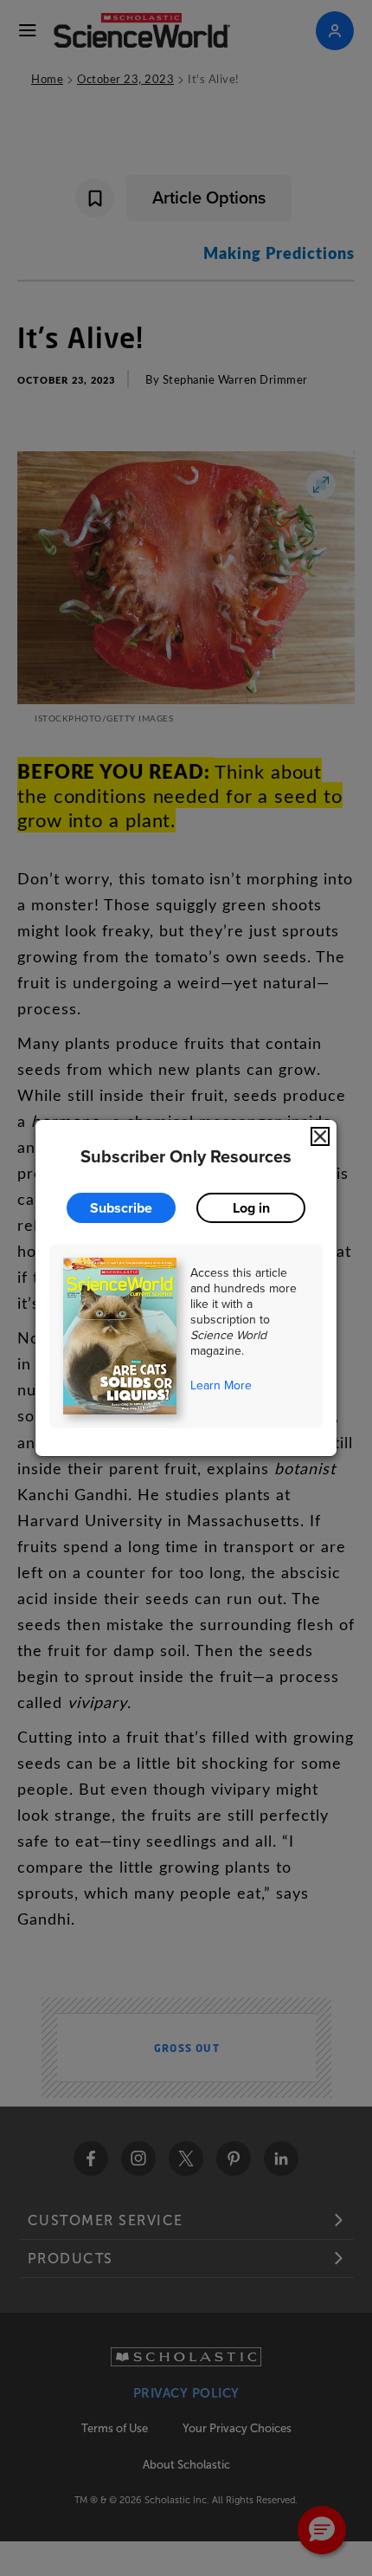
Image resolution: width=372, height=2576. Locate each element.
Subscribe (121, 1208)
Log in (251, 1208)
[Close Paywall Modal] (320, 1136)
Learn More (221, 1385)
